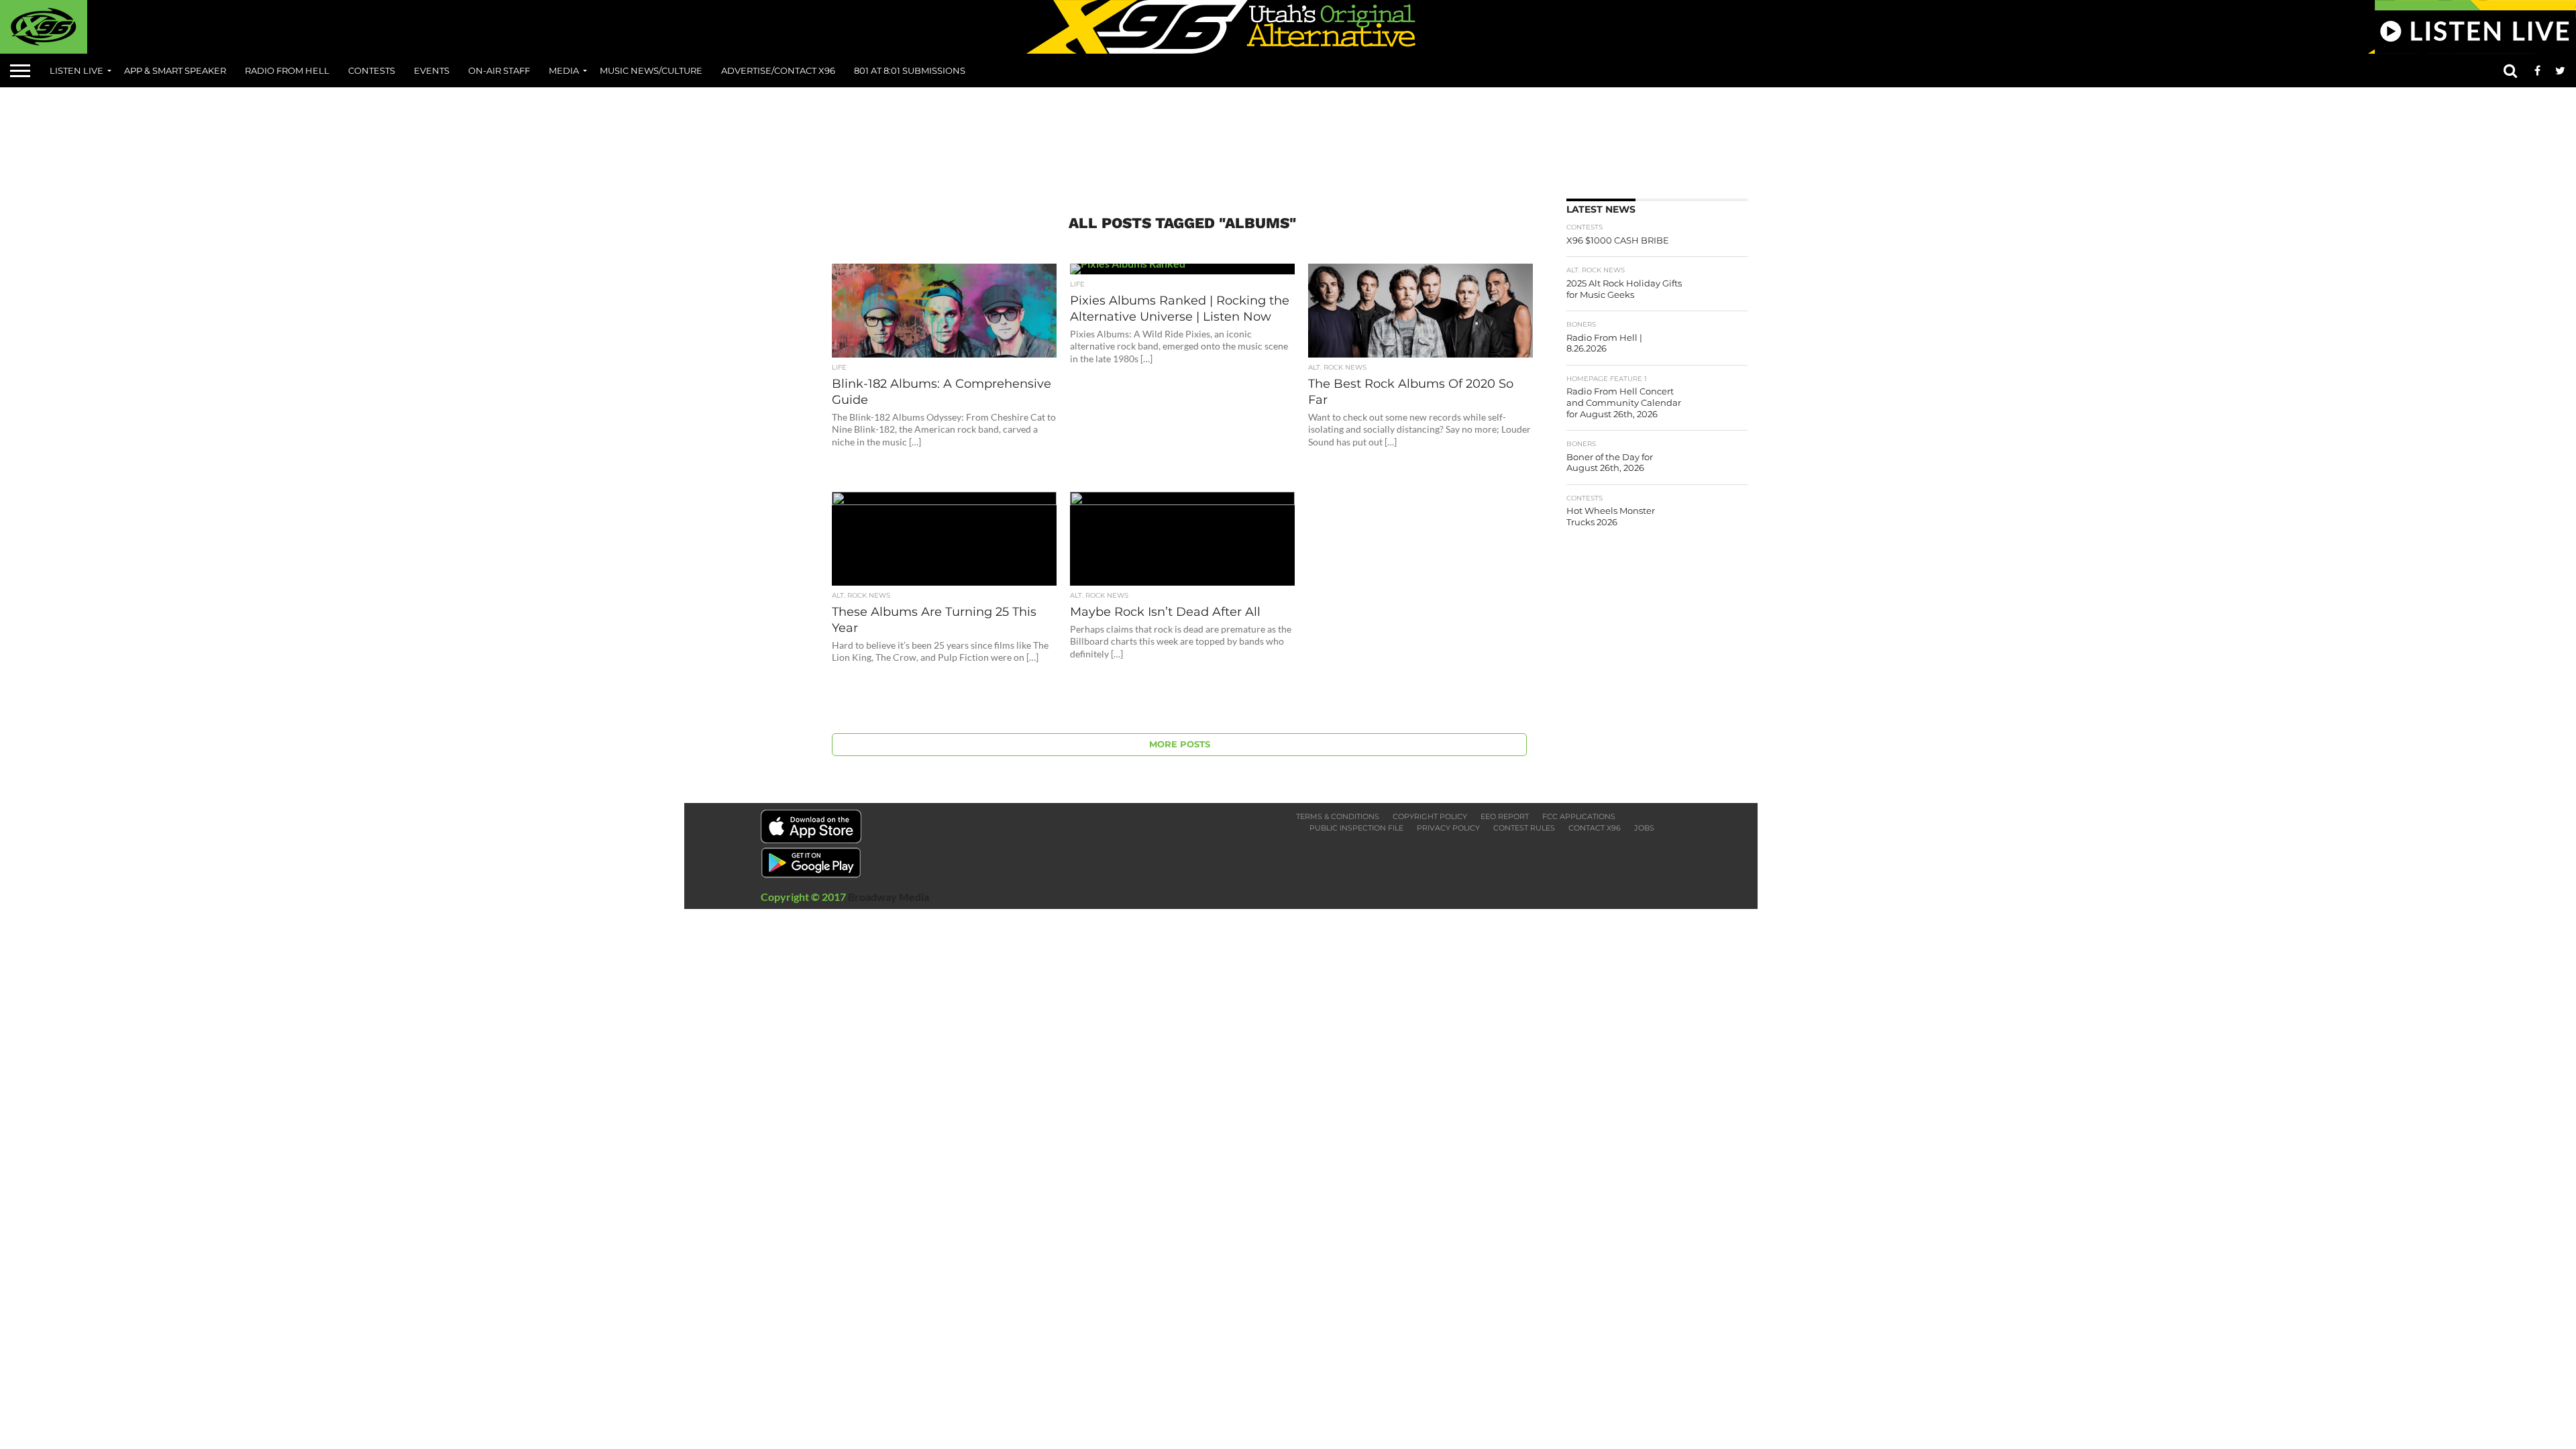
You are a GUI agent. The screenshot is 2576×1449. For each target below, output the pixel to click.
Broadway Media (889, 897)
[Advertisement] (1288, 138)
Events (432, 70)
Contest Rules (1524, 828)
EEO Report (1505, 816)
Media (564, 70)
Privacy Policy (1448, 828)
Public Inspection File (1356, 828)
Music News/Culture (651, 70)
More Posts (1180, 744)
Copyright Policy (1430, 816)
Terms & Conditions (1338, 816)
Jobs (1644, 828)
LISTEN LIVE (76, 70)
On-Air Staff (499, 70)
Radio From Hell (287, 70)
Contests (372, 70)
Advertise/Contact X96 (778, 70)
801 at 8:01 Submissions (910, 70)
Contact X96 (1595, 828)
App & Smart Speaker (175, 70)
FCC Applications (1579, 816)
